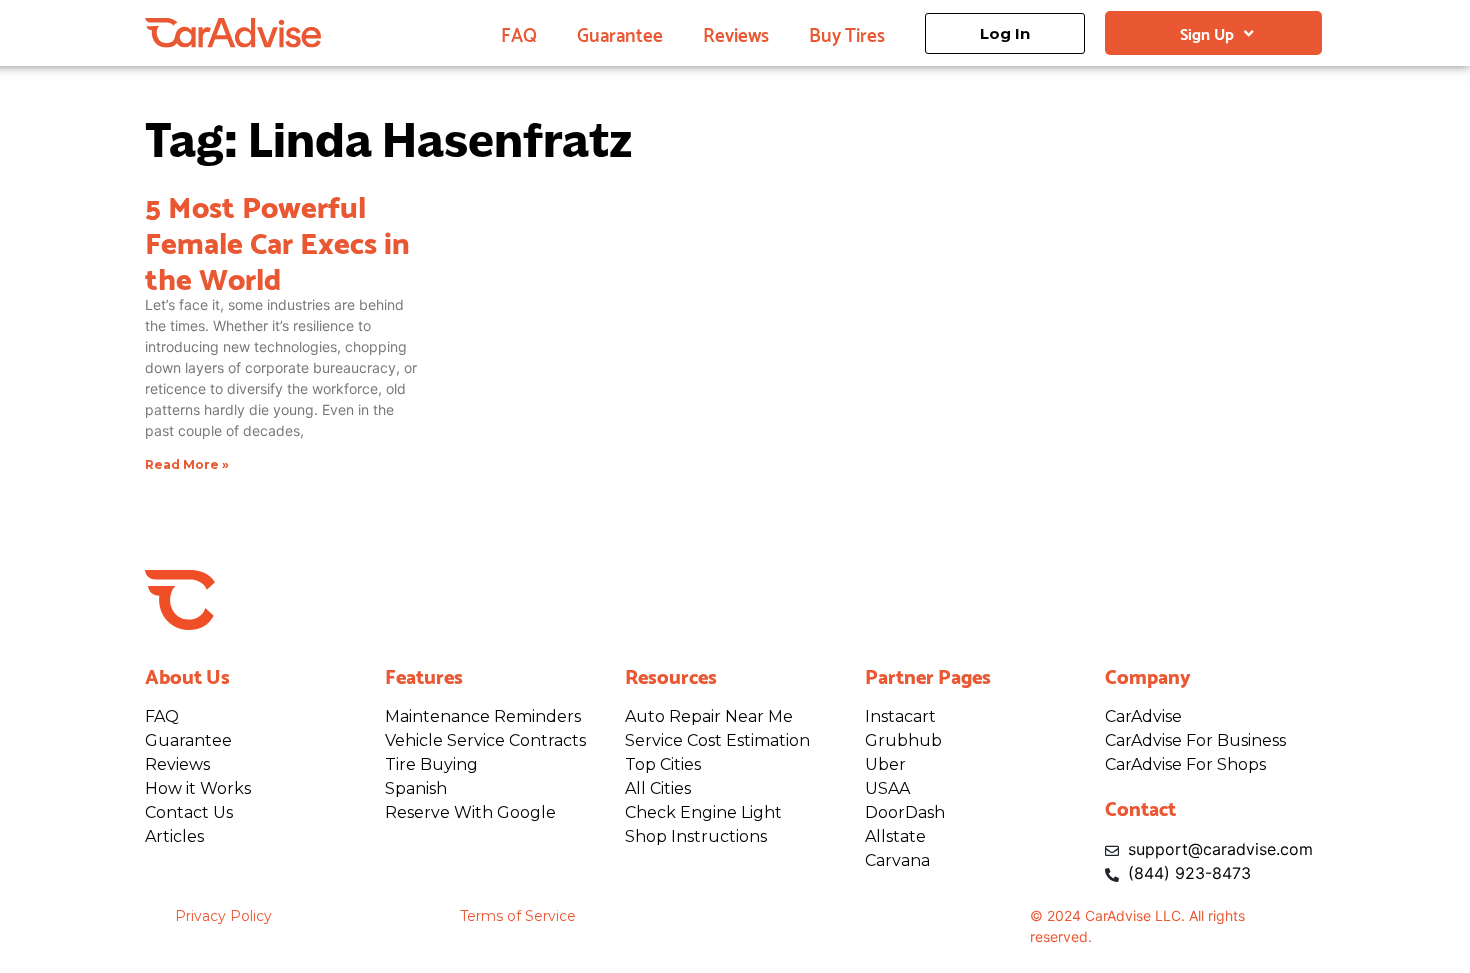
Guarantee (620, 33)
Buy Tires (847, 33)
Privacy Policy (223, 916)
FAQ (519, 33)
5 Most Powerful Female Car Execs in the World (277, 240)
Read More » (187, 464)
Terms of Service (518, 916)
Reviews (736, 33)
